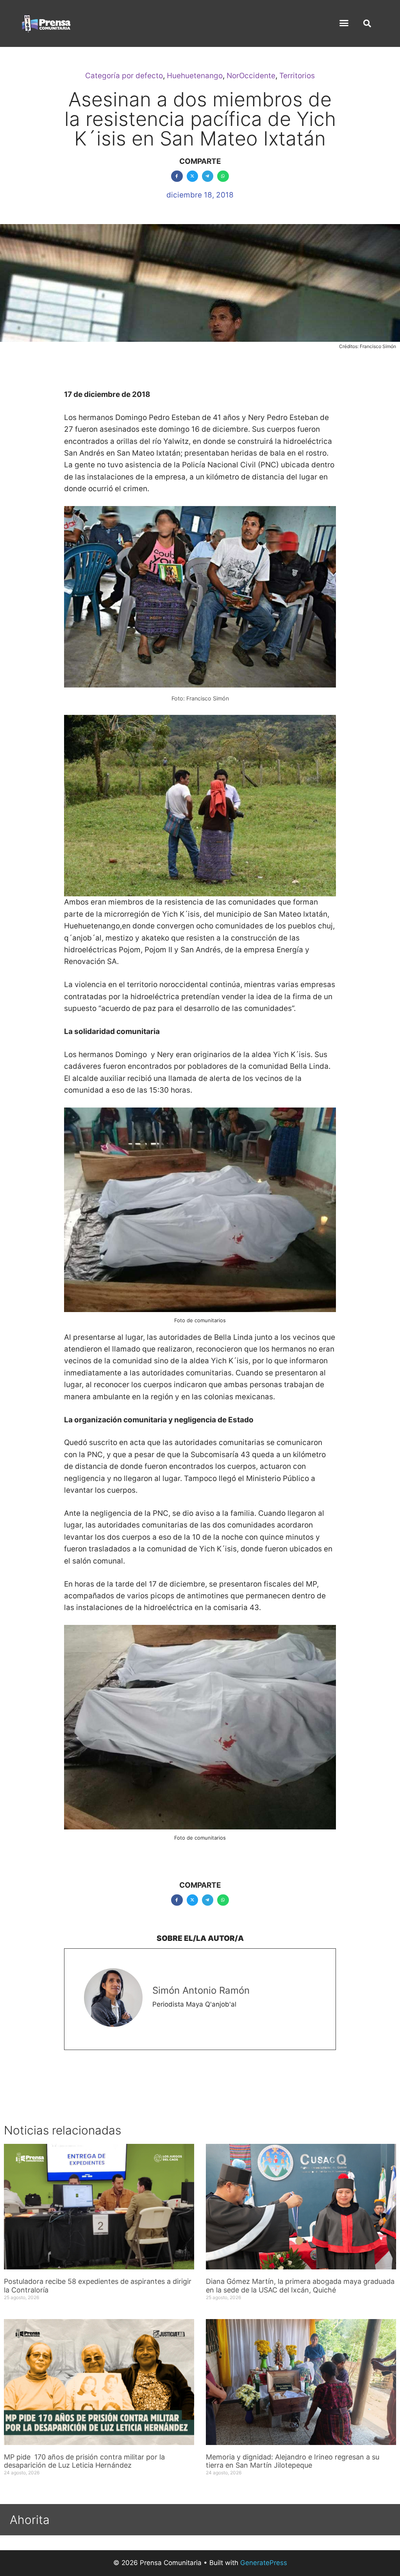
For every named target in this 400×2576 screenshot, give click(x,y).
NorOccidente (251, 76)
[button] (344, 23)
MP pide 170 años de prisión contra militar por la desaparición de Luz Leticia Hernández (84, 2461)
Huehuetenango (195, 76)
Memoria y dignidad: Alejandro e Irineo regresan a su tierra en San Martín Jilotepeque (293, 2461)
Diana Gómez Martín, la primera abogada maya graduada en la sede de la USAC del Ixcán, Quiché (300, 2286)
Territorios (297, 76)
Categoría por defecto (124, 76)
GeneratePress (264, 2563)
